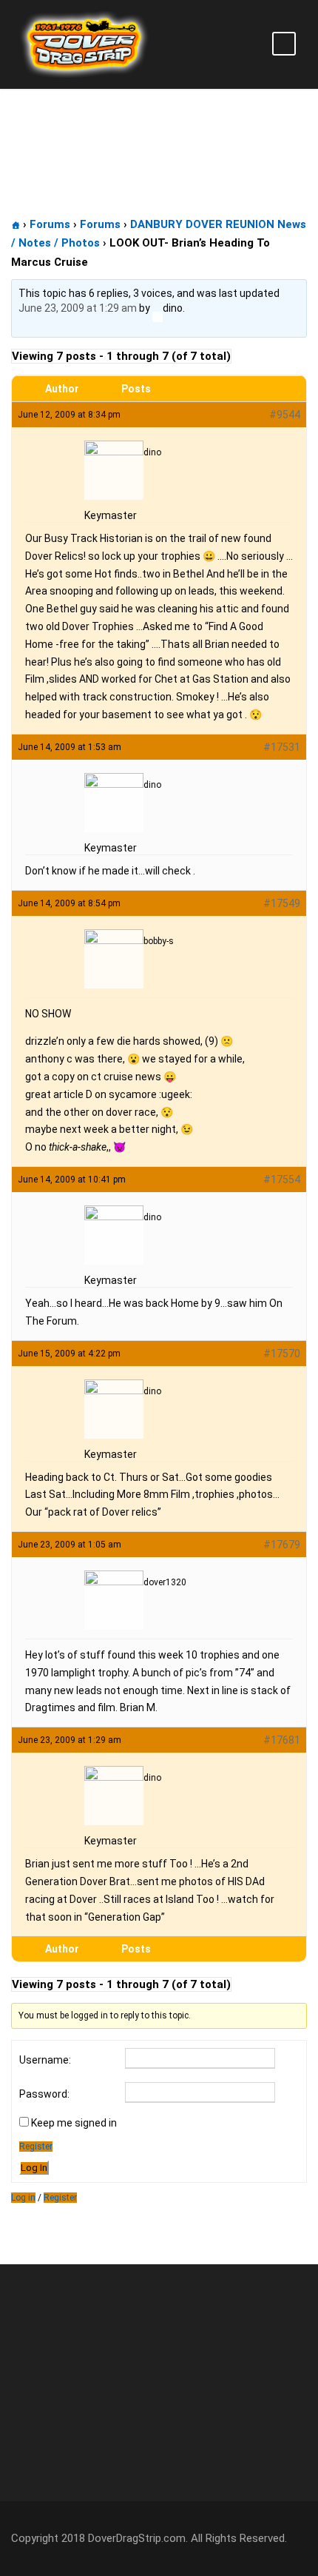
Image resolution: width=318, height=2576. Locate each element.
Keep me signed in (74, 2123)
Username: (45, 2060)
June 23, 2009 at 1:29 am (78, 308)
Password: (44, 2094)
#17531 (282, 747)
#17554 (282, 1180)
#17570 (282, 1354)
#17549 (282, 903)
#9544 (285, 415)
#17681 (282, 1740)
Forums (50, 224)
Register (36, 2147)
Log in (23, 2198)
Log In (34, 2168)
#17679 (282, 1545)
